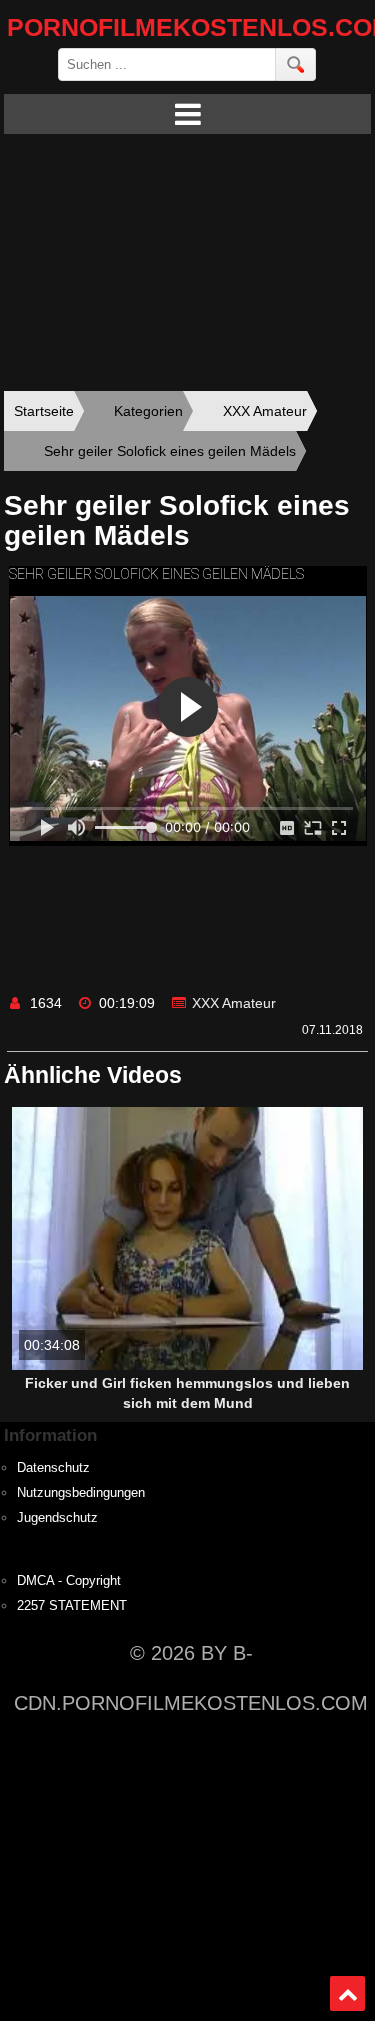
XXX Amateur (234, 1003)
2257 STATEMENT (72, 1606)
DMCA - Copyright (69, 1581)
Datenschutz (53, 1468)
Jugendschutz (57, 1518)
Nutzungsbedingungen (81, 1493)
